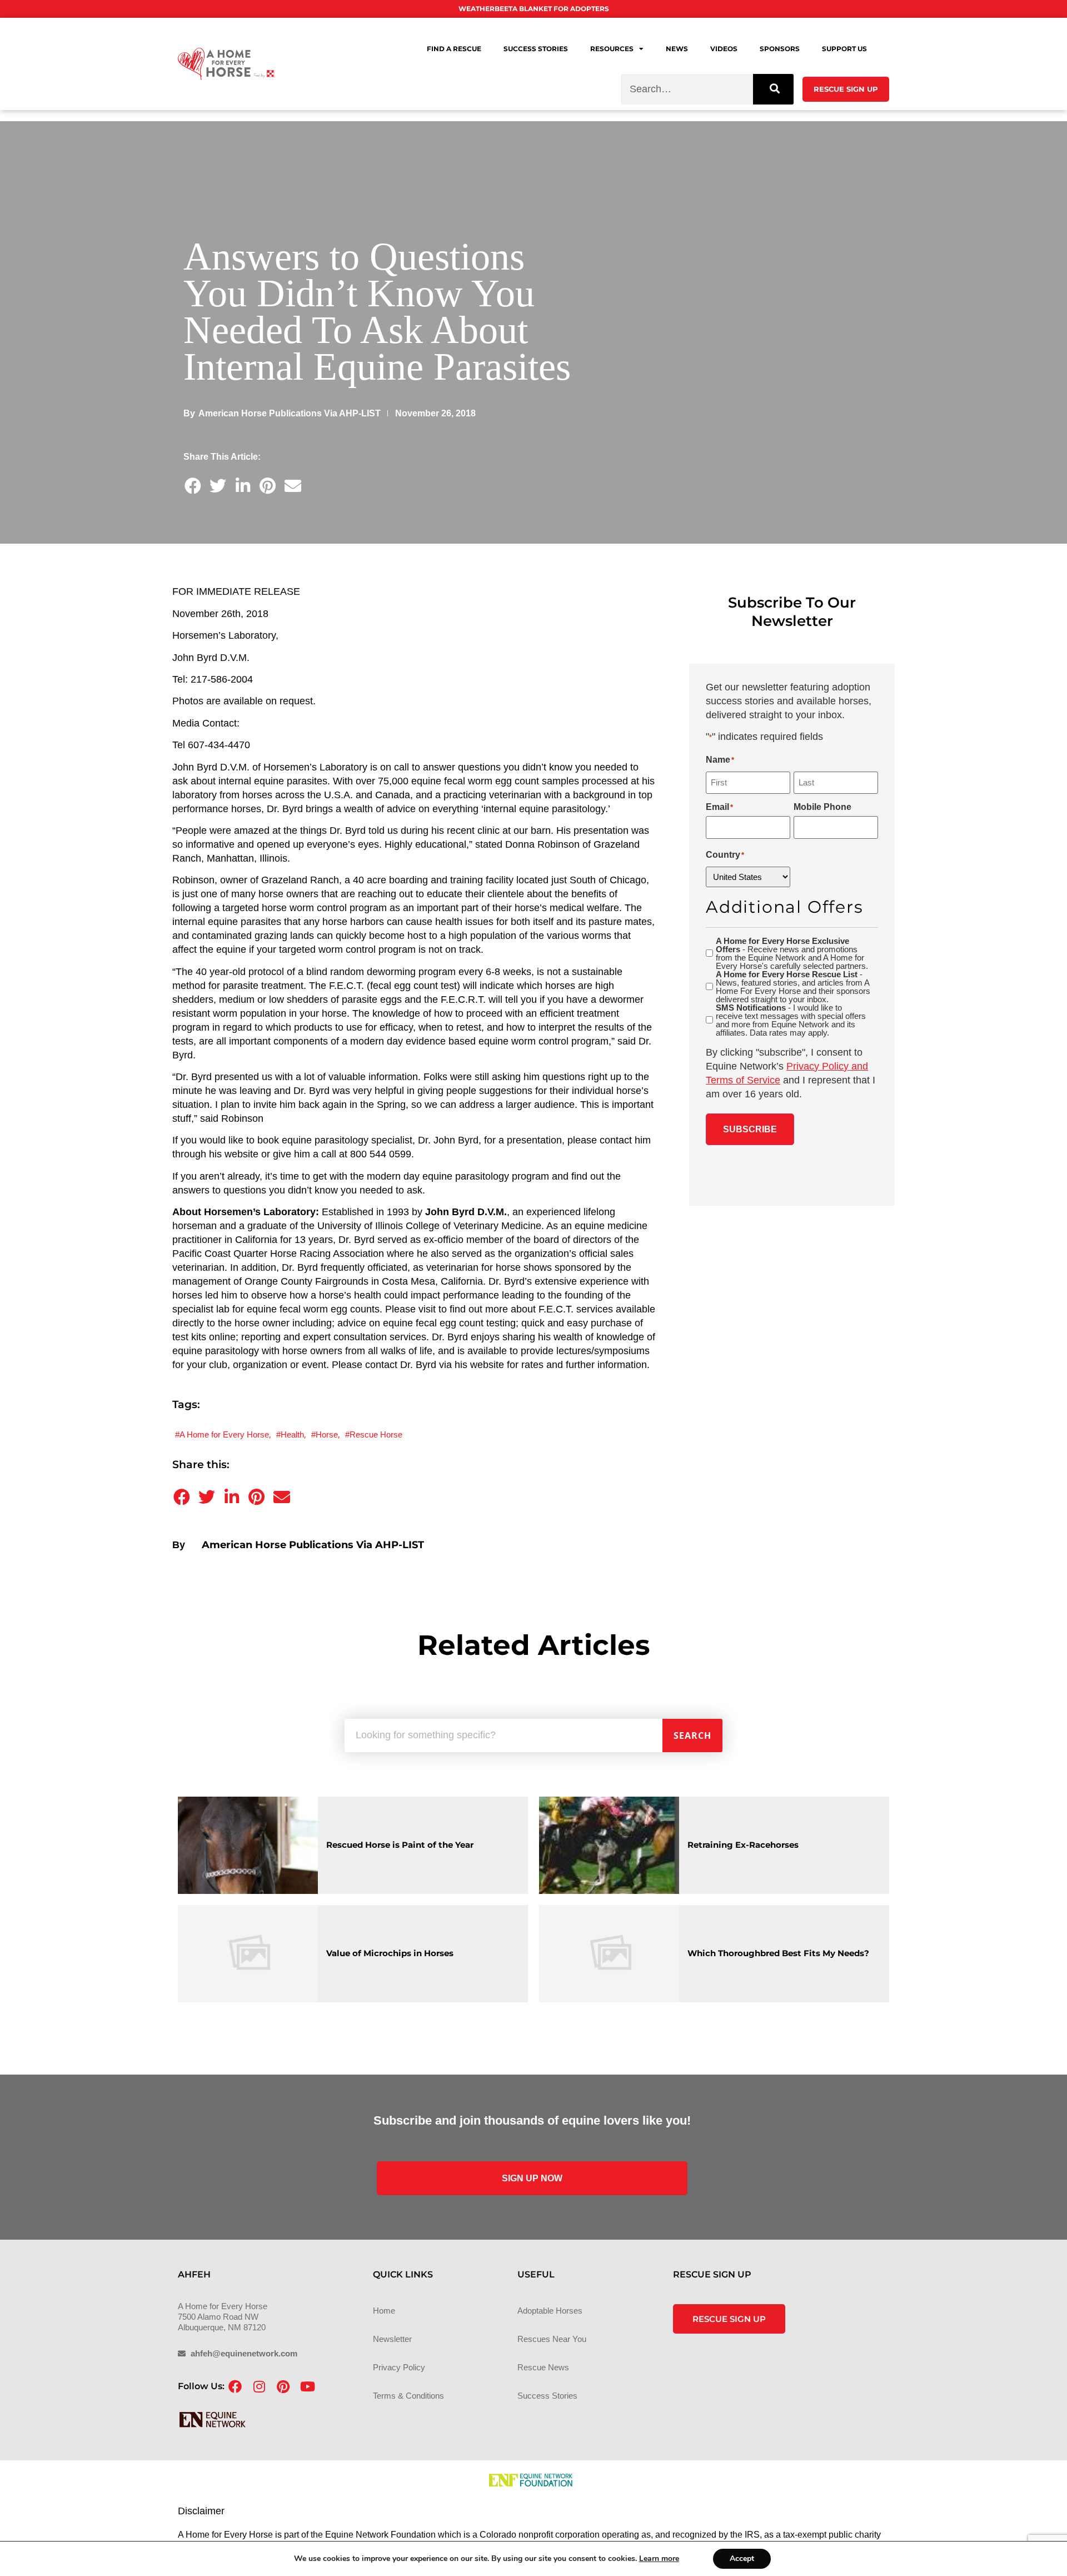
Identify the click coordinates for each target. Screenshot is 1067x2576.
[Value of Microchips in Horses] (248, 1954)
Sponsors (780, 49)
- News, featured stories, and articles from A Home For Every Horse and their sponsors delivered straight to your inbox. (793, 987)
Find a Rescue (454, 49)
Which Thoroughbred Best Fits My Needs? (778, 1953)
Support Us (844, 49)
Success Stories (536, 49)
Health (292, 1434)
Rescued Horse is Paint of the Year (400, 1845)
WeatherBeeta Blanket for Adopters (534, 9)
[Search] (773, 89)
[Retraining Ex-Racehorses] (609, 1845)
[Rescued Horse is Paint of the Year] (248, 1845)
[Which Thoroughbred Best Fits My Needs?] (609, 1954)
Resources (612, 49)
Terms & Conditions (408, 2396)
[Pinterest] (283, 2386)
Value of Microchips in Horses (390, 1953)
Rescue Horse (376, 1434)
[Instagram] (259, 2386)
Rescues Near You (552, 2339)
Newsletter (392, 2339)
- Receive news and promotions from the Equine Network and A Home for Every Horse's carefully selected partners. (792, 953)
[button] (193, 486)
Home (384, 2311)
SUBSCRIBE (750, 1129)
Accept (742, 2558)
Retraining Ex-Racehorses (743, 1845)
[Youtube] (307, 2386)
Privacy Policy (399, 2367)
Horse (327, 1434)
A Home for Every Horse (224, 1434)
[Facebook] (235, 2386)
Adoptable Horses (550, 2311)
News (677, 49)
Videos (724, 49)
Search (692, 1735)
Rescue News (543, 2367)
